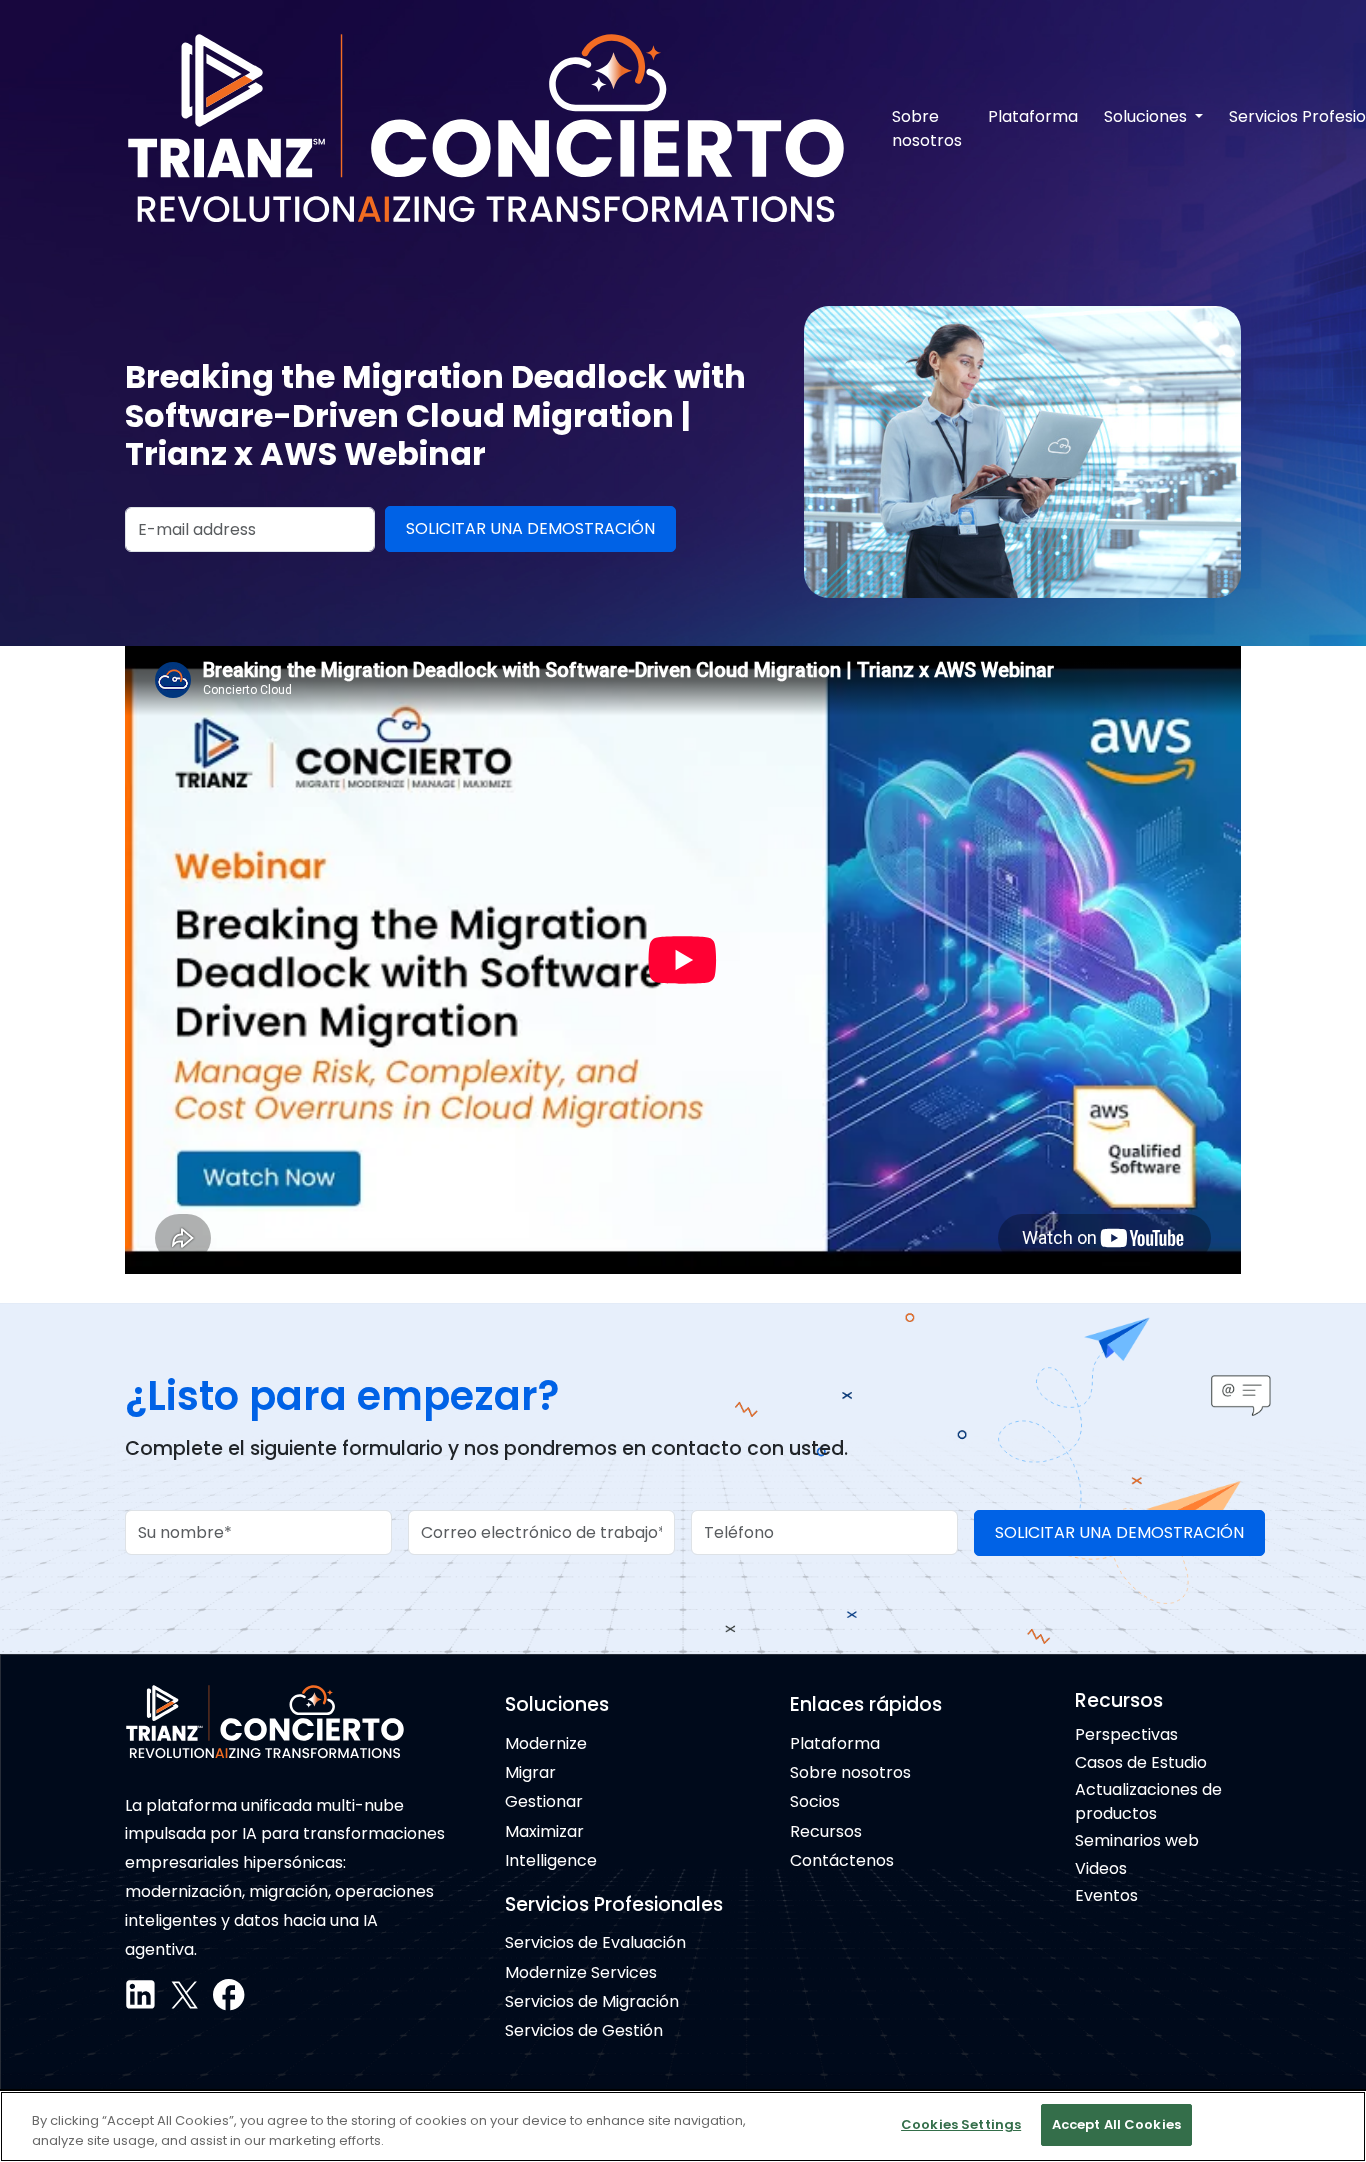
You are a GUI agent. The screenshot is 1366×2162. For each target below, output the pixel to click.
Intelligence (551, 1860)
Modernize (546, 1743)
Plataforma (1033, 116)
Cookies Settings (961, 2124)
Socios (815, 1801)
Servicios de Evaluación (595, 1942)
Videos (1101, 1868)
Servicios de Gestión (584, 2030)
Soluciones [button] (1147, 116)
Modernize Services (581, 1972)
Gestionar (544, 1801)
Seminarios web (1137, 1840)
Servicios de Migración (592, 2001)
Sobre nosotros (927, 128)
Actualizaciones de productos (1148, 1801)
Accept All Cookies (1116, 2124)
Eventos (1106, 1895)
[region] (683, 2126)
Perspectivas (1126, 1734)
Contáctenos (842, 1860)
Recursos (826, 1831)
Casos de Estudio (1141, 1762)
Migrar (530, 1772)
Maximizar (544, 1831)
